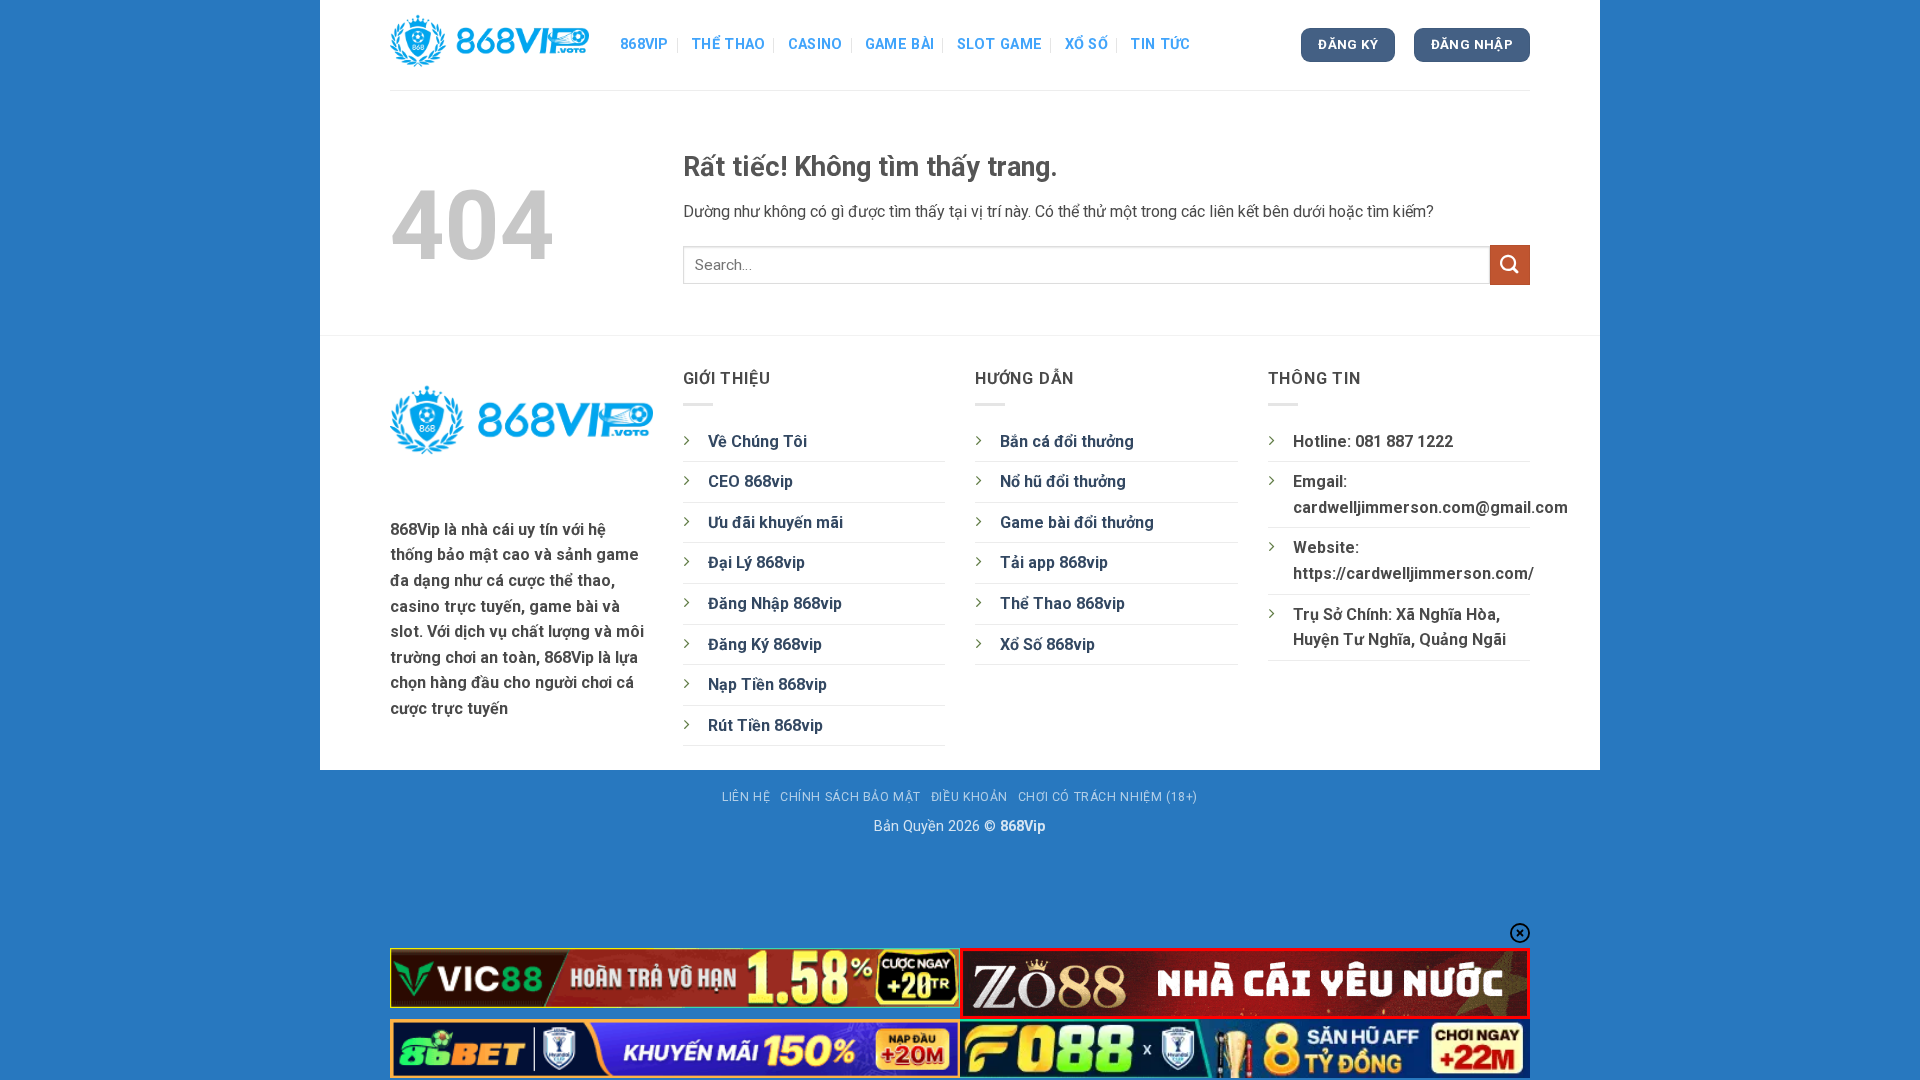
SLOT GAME (1000, 44)
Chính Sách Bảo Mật (850, 797)
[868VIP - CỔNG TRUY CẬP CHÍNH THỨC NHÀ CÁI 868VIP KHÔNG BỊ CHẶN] (490, 45)
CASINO (815, 44)
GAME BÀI (899, 44)
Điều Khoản (969, 797)
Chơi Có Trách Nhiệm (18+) (1108, 797)
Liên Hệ (746, 797)
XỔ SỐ (1086, 44)
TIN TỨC (1160, 44)
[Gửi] (1510, 264)
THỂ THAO (728, 44)
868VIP (644, 44)
